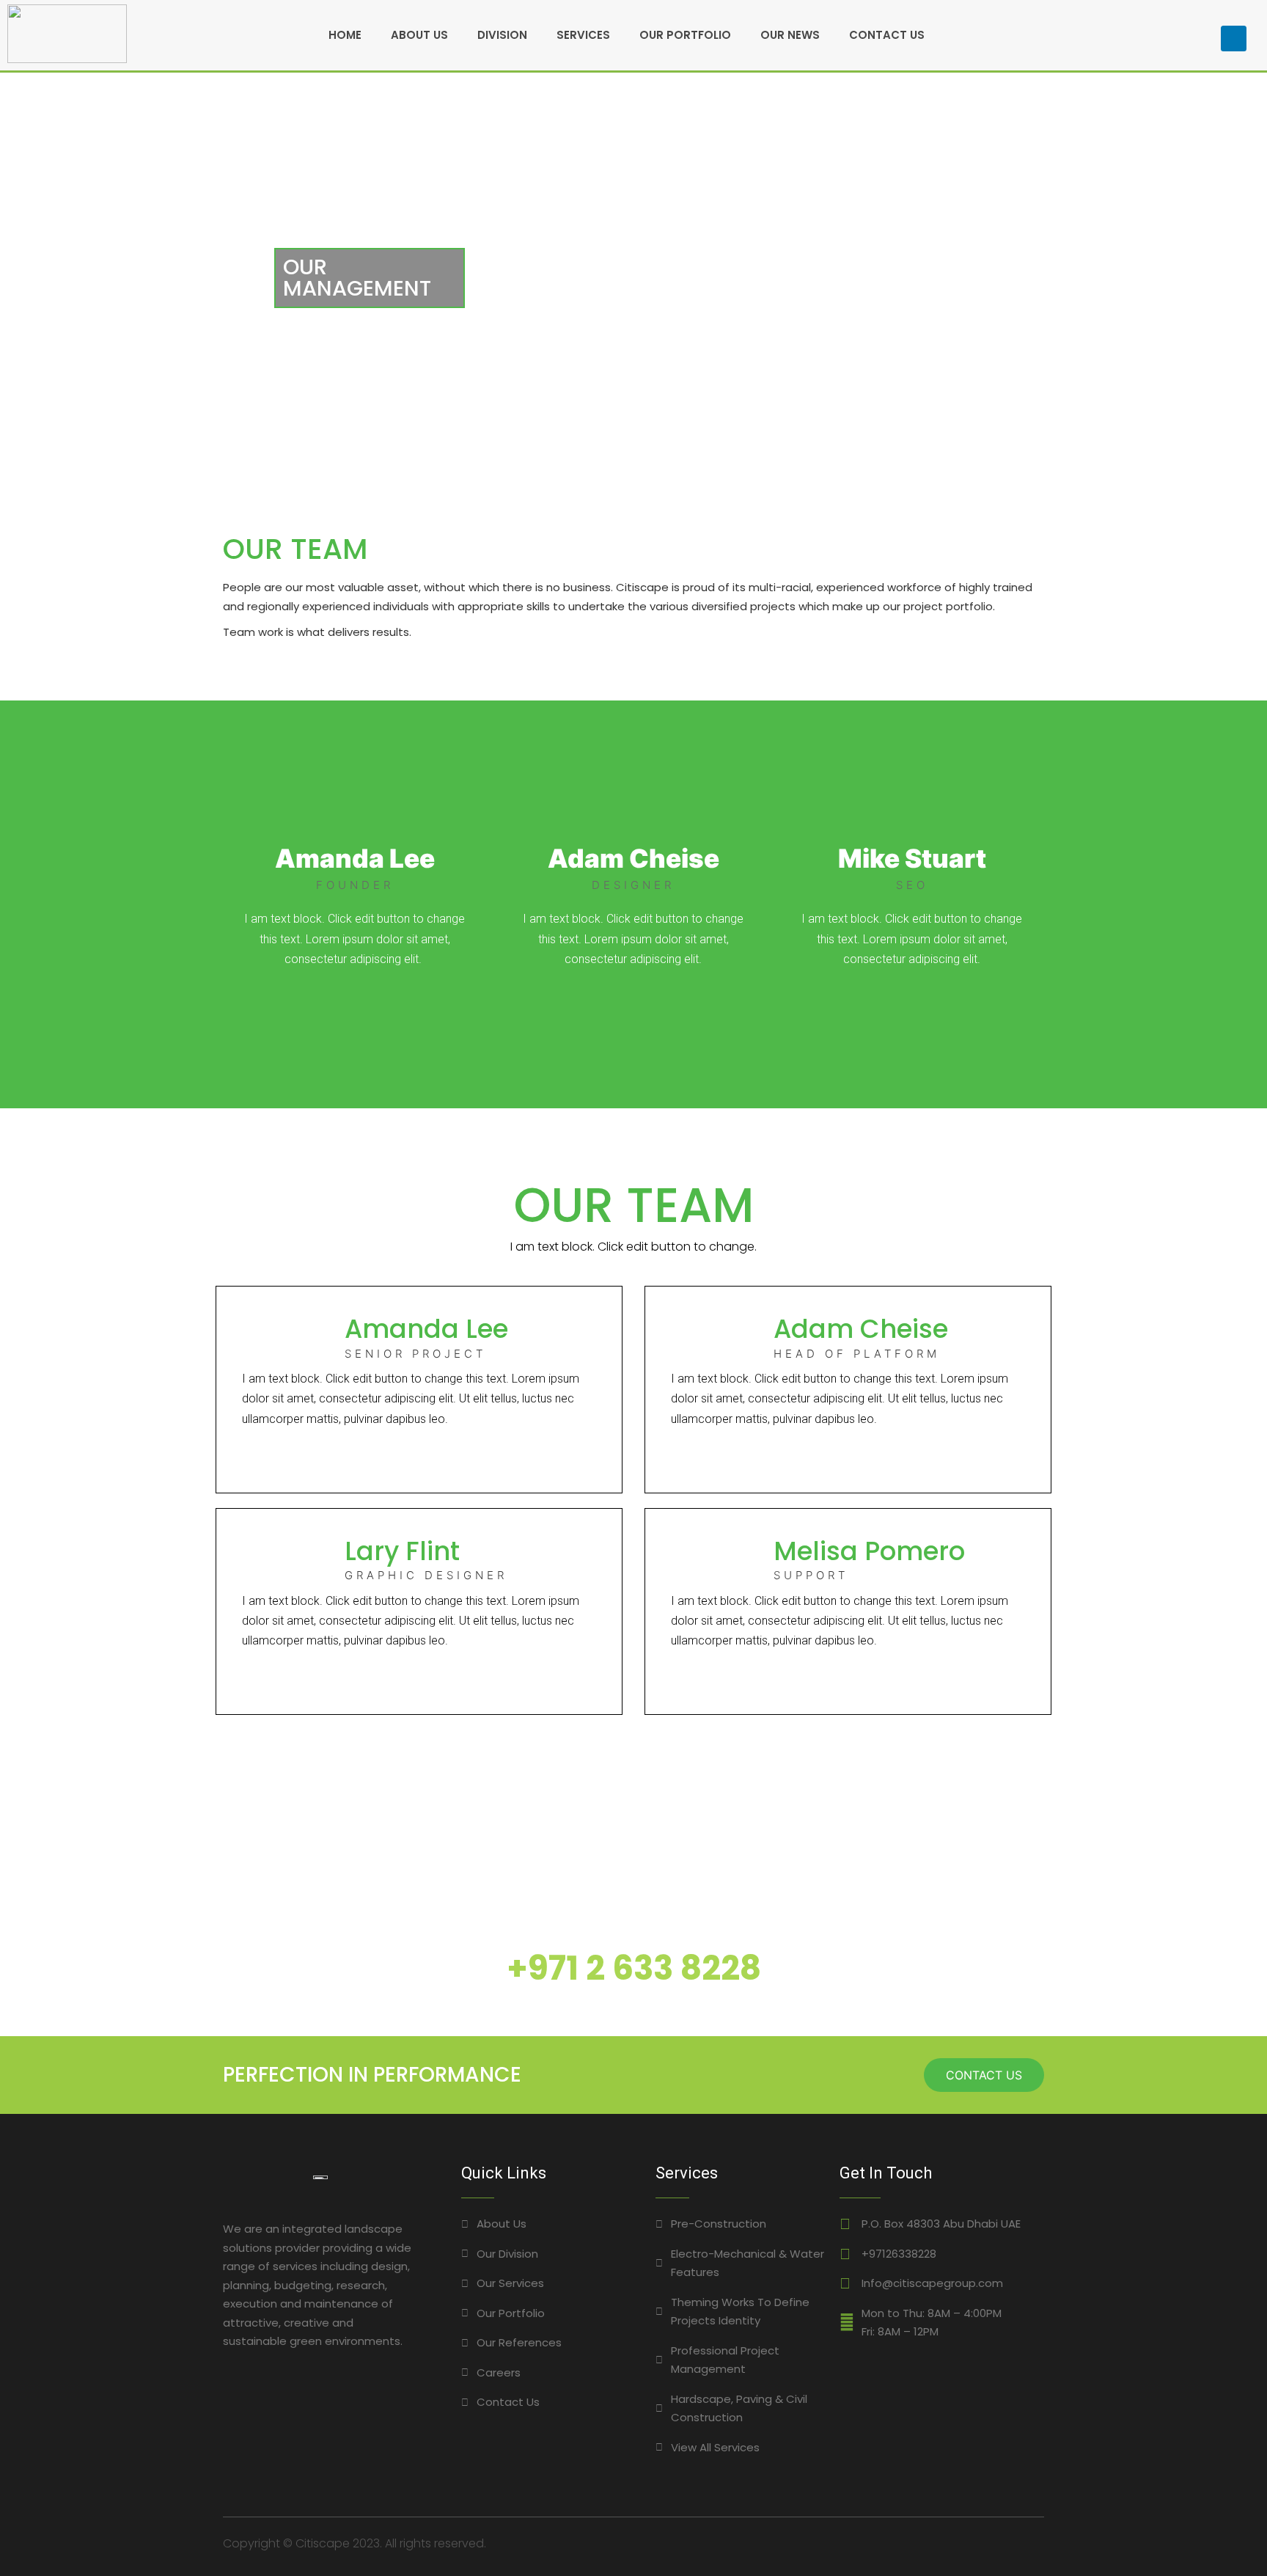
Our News (790, 35)
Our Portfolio (685, 35)
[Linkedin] (1234, 39)
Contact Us (887, 35)
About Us (419, 35)
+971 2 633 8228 (634, 1968)
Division (502, 35)
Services (583, 35)
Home (345, 35)
